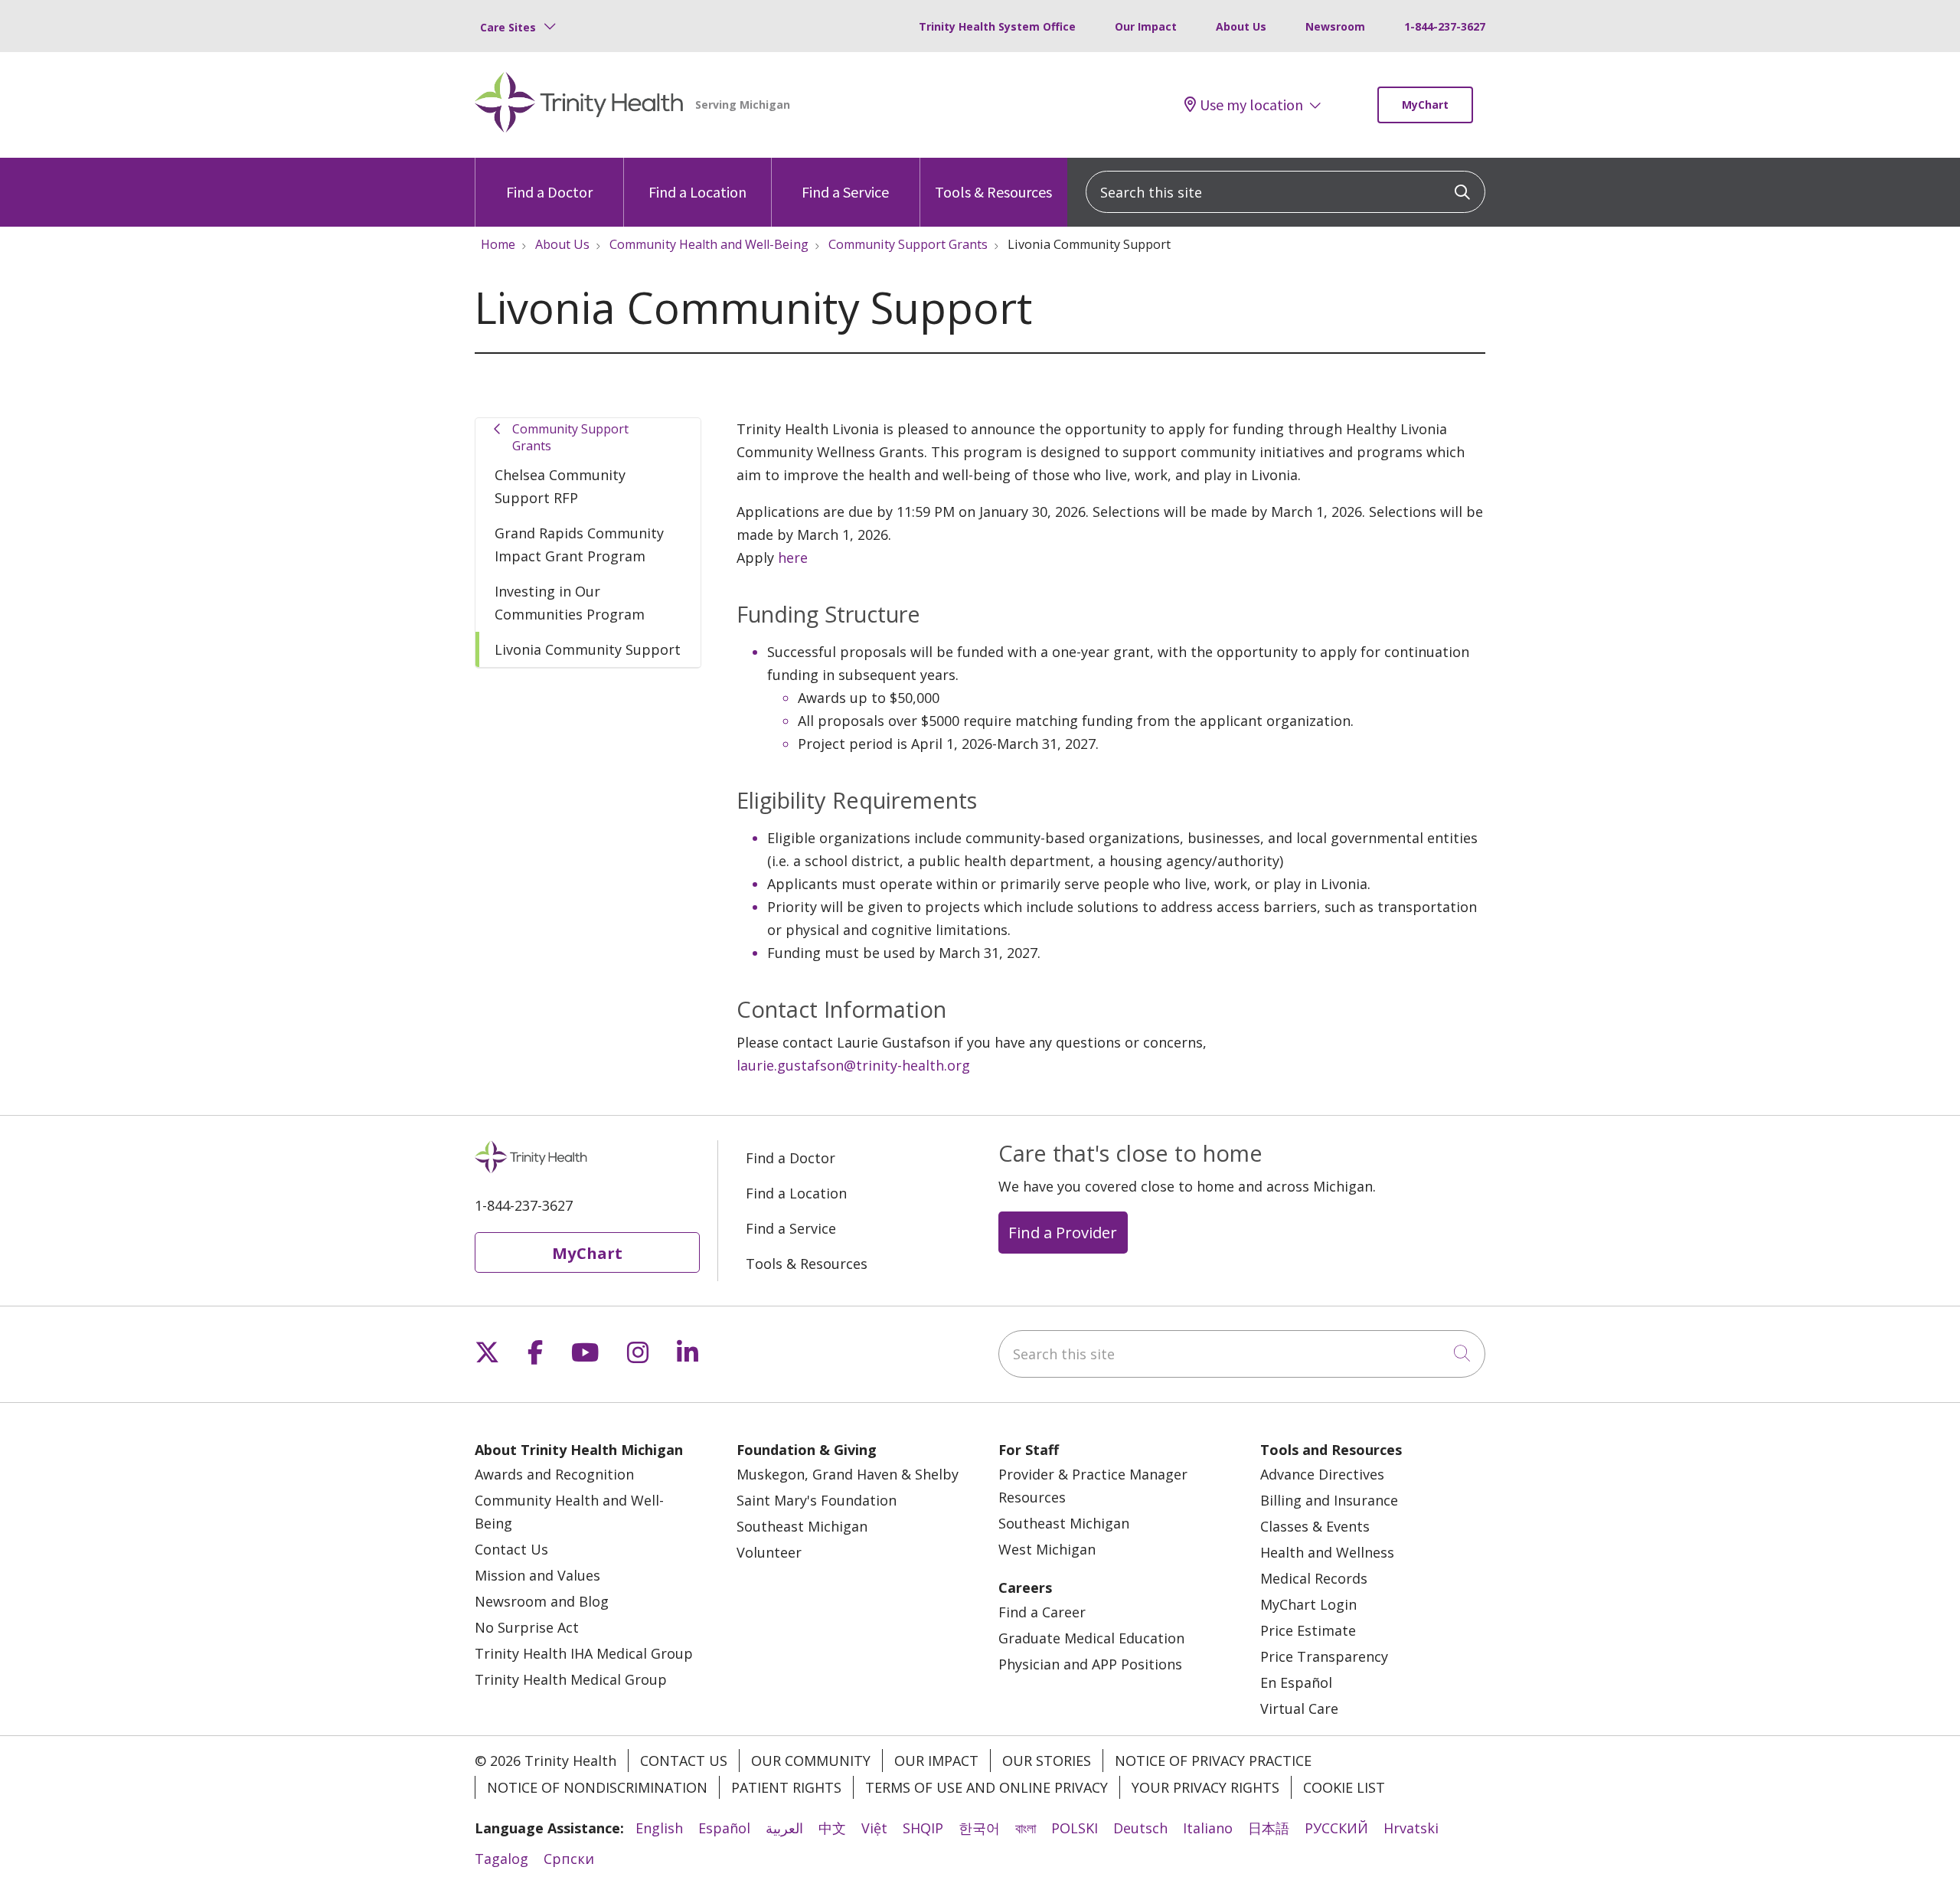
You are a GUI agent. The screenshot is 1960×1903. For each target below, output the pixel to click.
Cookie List (1344, 1787)
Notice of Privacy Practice (1213, 1761)
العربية (784, 1828)
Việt (874, 1828)
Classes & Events (1315, 1526)
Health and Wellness (1327, 1552)
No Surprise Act (527, 1627)
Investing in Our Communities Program (570, 603)
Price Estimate (1308, 1630)
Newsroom (1335, 26)
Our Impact (1146, 26)
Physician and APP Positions (1090, 1664)
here (793, 557)
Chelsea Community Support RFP (560, 486)
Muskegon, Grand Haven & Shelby (848, 1474)
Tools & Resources (993, 192)
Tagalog (501, 1859)
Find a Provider (1063, 1232)
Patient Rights (786, 1787)
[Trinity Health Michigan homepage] (579, 105)
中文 (832, 1828)
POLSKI (1075, 1828)
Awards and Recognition (554, 1474)
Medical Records (1314, 1578)
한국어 (979, 1828)
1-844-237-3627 (1445, 26)
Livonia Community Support (588, 649)
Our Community (811, 1761)
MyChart (1425, 105)
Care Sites (508, 27)
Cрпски (569, 1859)
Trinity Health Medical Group (571, 1679)
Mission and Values (537, 1575)
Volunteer (769, 1552)
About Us (1241, 26)
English (659, 1828)
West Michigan (1047, 1549)
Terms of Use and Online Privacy (987, 1787)
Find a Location (697, 192)
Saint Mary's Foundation (817, 1500)
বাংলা (1026, 1828)
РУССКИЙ (1336, 1828)
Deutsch (1140, 1828)
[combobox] (1285, 192)
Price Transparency (1324, 1656)
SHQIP (923, 1828)
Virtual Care (1299, 1708)
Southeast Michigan (802, 1526)
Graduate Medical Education (1091, 1638)
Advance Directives (1322, 1474)
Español (724, 1828)
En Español (1296, 1682)
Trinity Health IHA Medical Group (584, 1653)
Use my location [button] (1251, 105)
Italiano (1208, 1828)
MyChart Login (1308, 1604)
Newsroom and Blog (542, 1601)
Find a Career (1042, 1612)
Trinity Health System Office (997, 26)
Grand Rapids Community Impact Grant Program (579, 544)
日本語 (1269, 1828)
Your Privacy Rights (1205, 1787)
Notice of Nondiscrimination (597, 1787)
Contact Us (511, 1549)
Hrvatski (1411, 1828)
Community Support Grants (570, 437)
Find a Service (845, 192)
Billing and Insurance (1329, 1500)
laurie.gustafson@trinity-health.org (853, 1065)
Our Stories (1047, 1761)
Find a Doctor (549, 192)
